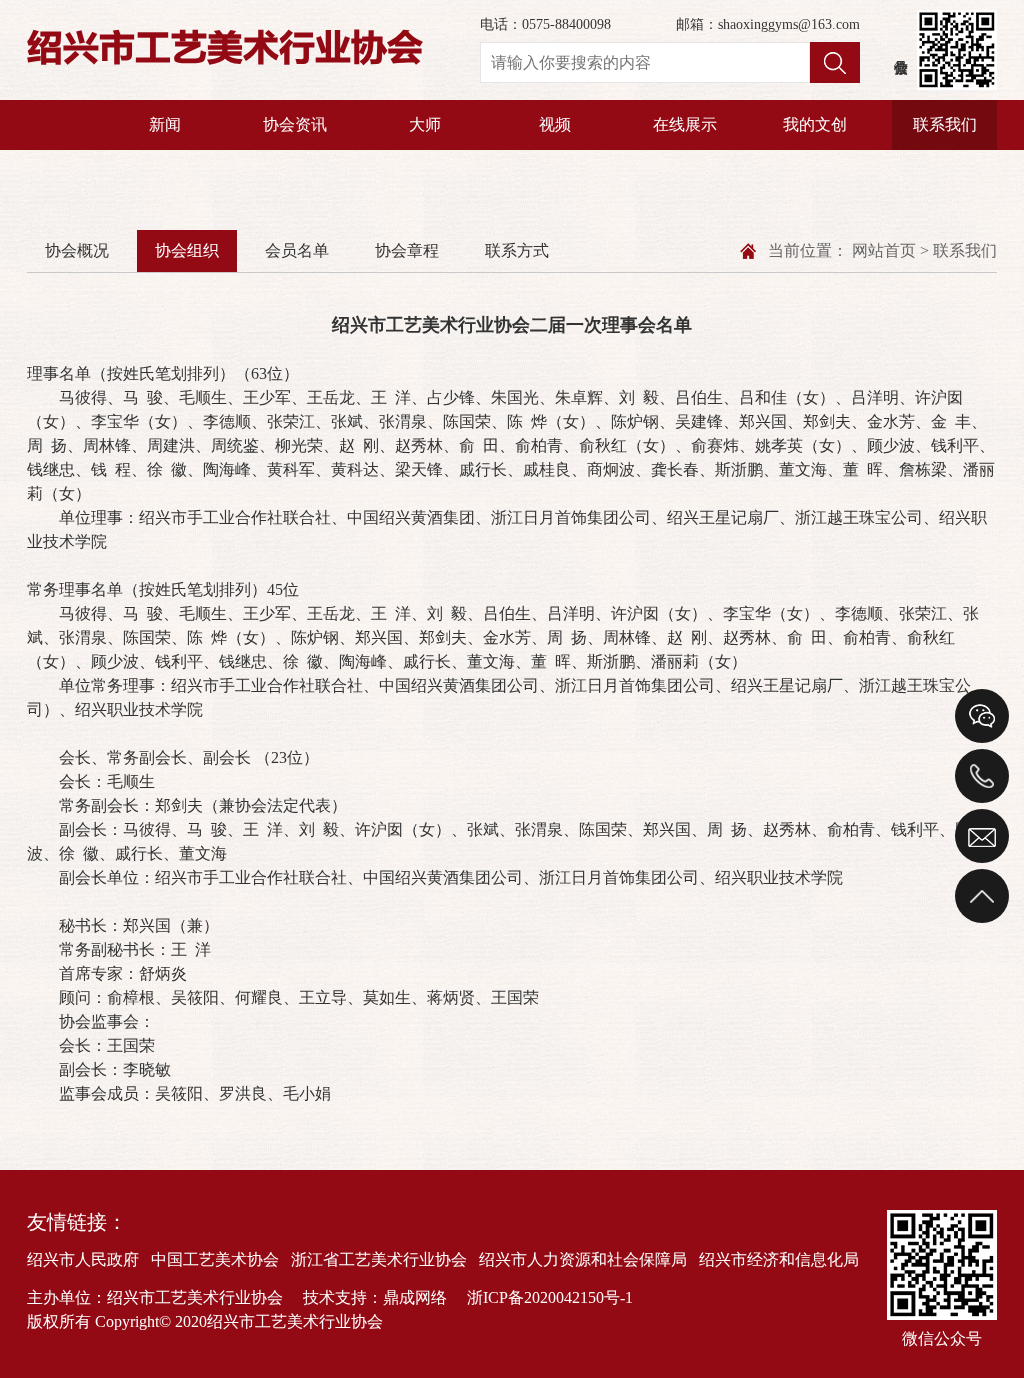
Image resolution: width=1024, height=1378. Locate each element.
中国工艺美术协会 (215, 1259)
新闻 (165, 124)
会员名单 (297, 250)
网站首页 (884, 250)
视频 (555, 124)
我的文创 (815, 124)
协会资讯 (295, 124)
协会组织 (187, 250)
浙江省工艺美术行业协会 (379, 1259)
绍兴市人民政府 (83, 1259)
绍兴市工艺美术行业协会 (225, 49)
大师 (425, 124)
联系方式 (517, 250)
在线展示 (685, 124)
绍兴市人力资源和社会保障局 (583, 1259)
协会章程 (407, 250)
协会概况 (77, 250)
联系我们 (945, 124)
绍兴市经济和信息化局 (779, 1259)
